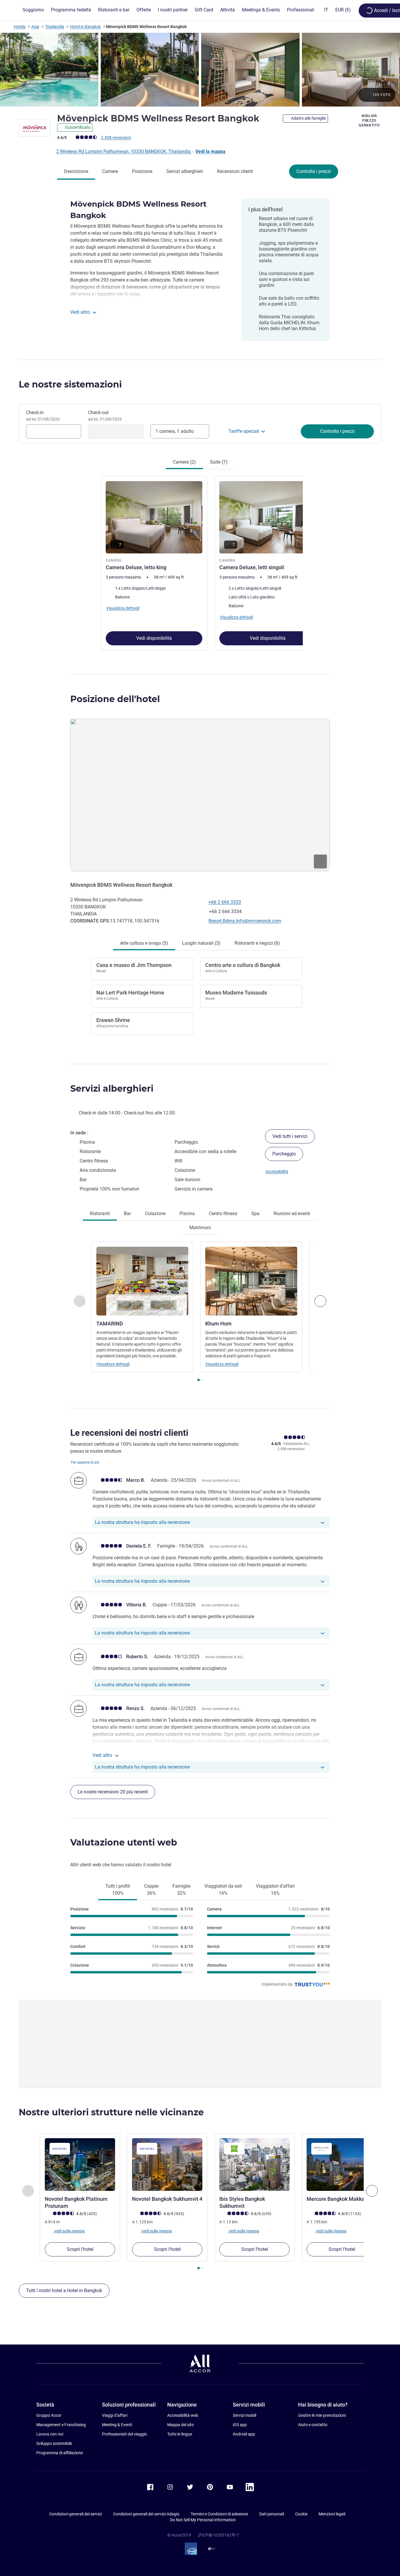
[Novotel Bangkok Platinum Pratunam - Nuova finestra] (80, 2165)
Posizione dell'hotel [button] (115, 699)
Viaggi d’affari (115, 2415)
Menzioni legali (332, 2514)
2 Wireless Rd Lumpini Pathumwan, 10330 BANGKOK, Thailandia (124, 151)
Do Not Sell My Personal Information (203, 2520)
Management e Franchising (61, 2425)
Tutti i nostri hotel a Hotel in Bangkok (64, 2291)
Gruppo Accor (49, 2415)
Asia (35, 27)
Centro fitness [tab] (223, 1214)
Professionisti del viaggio (124, 2434)
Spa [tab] (255, 1214)
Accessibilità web (183, 2415)
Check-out (105, 416)
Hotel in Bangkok (85, 27)
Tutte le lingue (180, 2434)
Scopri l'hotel (80, 2249)
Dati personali (272, 2514)
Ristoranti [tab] (100, 1214)
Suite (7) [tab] (219, 462)
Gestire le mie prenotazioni (322, 2415)
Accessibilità (277, 1172)
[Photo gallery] (200, 70)
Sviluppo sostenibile (54, 2443)
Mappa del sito (181, 2425)
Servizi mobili (245, 2415)
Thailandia (55, 27)
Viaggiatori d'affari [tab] (275, 1890)
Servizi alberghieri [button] (112, 1089)
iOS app (240, 2425)
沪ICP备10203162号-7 (218, 2535)
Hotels (20, 27)
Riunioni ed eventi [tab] (292, 1214)
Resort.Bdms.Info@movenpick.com (245, 921)
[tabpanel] (200, 563)
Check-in (43, 416)
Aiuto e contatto (313, 2425)
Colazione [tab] (155, 1214)
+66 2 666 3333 (225, 902)
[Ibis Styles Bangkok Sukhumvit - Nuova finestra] (254, 2165)
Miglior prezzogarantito (369, 121)
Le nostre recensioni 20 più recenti (113, 1792)
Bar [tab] (127, 1214)
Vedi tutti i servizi (290, 1136)
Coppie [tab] (151, 1890)
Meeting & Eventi (117, 2425)
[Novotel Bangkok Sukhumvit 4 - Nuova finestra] (167, 2165)
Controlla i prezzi (314, 171)
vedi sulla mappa (69, 2231)
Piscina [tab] (187, 1214)
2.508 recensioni (116, 138)
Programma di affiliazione (60, 2453)
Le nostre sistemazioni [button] (70, 384)
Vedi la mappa (210, 151)
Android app (244, 2434)
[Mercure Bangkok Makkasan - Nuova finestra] (342, 2165)
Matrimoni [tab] (200, 1228)
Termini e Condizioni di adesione (219, 2514)
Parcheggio (284, 1154)
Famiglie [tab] (181, 1890)
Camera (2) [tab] (184, 462)
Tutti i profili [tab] (118, 1890)
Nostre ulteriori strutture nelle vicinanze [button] (111, 2112)
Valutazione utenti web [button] (124, 1842)
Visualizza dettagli (113, 1364)
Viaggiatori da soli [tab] (223, 1890)
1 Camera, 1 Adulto (175, 431)
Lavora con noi (50, 2434)
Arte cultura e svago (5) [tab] (144, 943)
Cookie (301, 2514)
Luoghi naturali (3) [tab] (201, 943)
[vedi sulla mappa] (200, 795)
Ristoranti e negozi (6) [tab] (257, 943)
